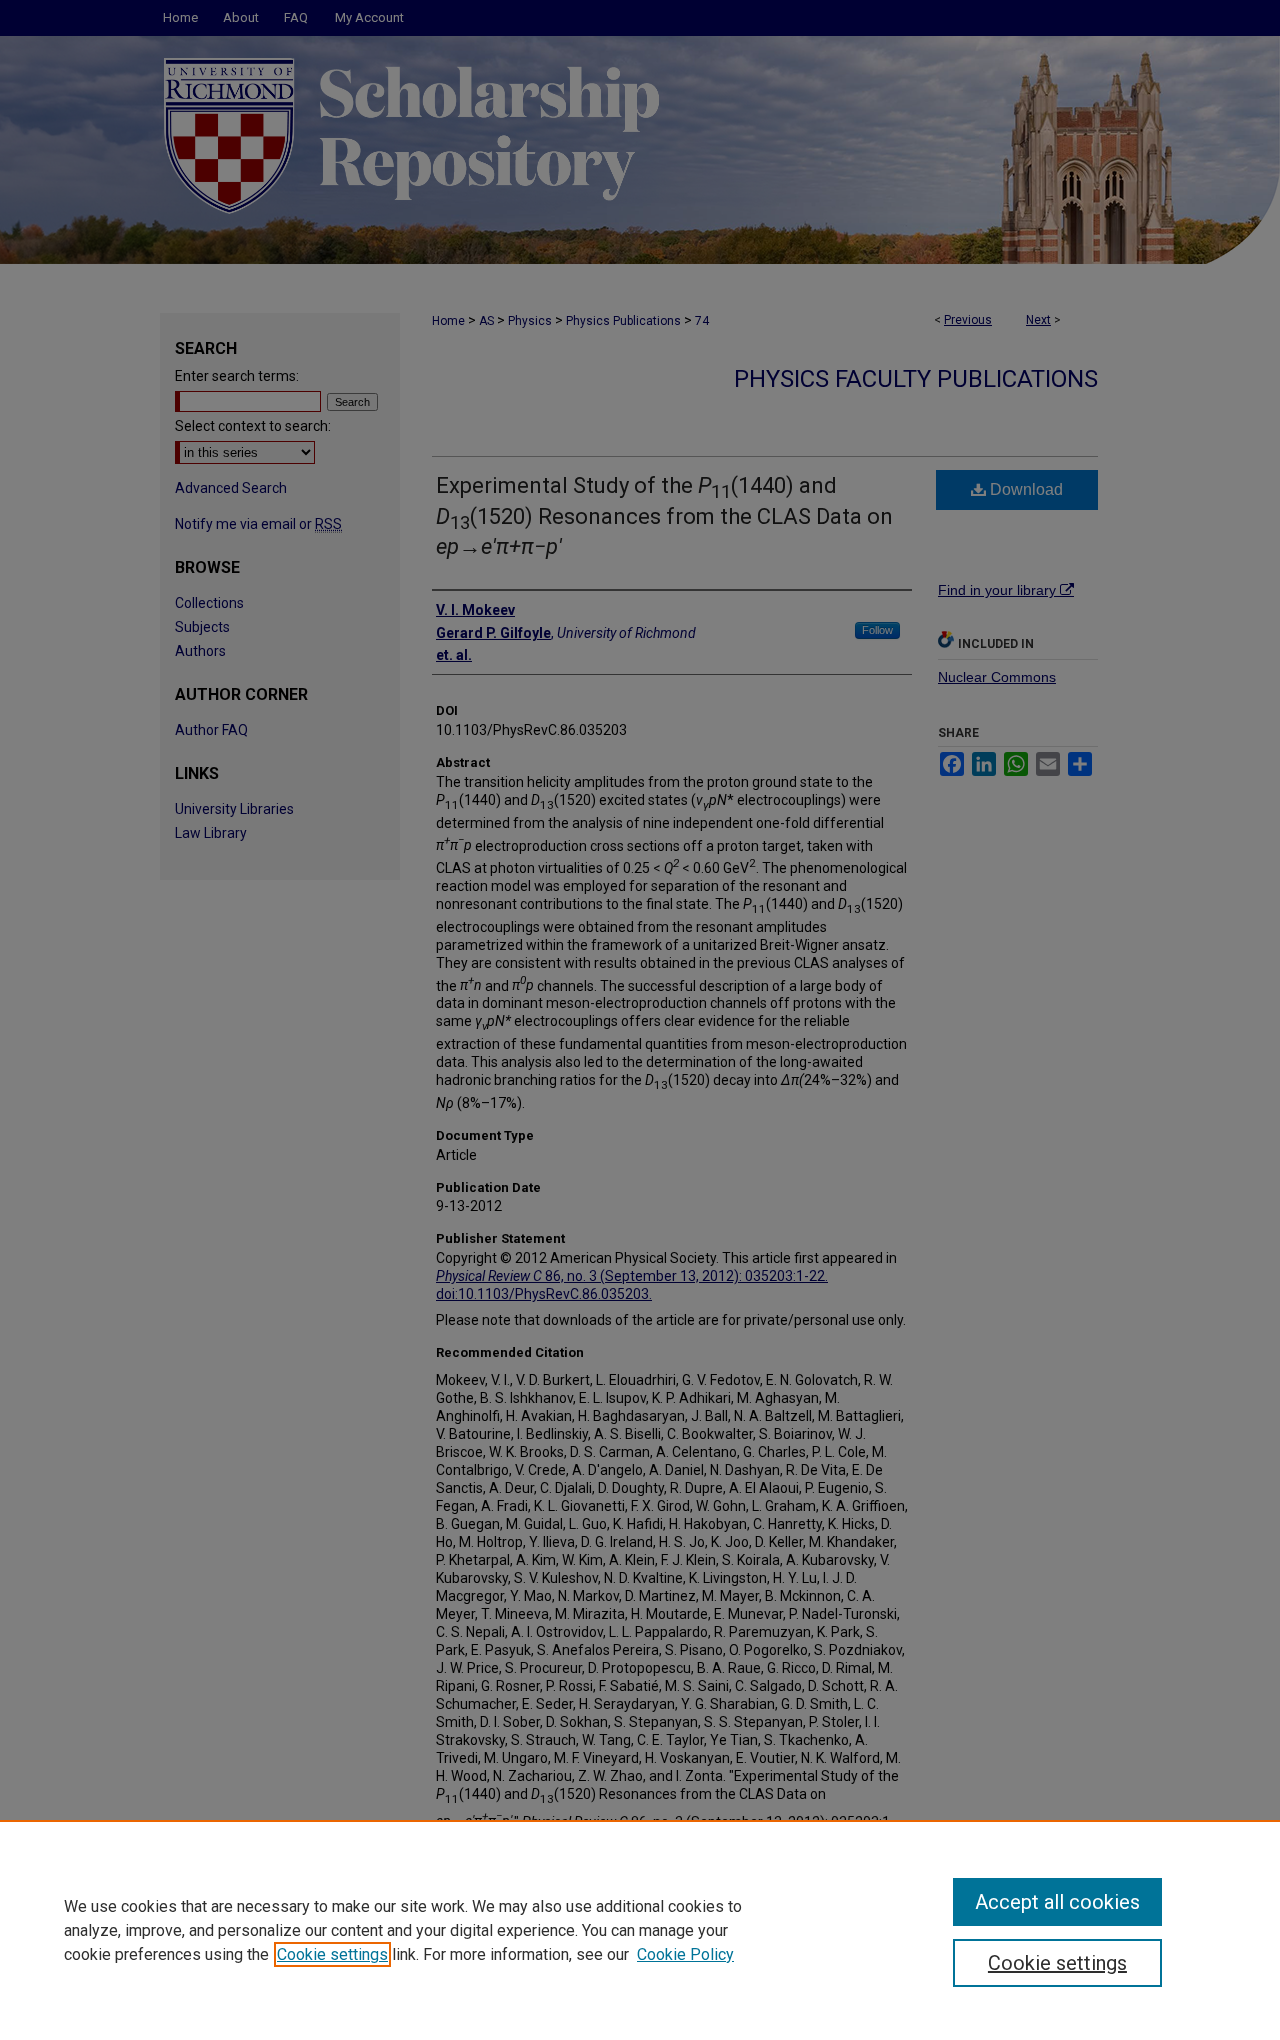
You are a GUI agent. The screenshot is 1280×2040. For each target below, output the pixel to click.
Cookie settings (332, 1954)
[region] (640, 1930)
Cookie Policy (685, 1954)
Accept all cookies (1057, 1902)
